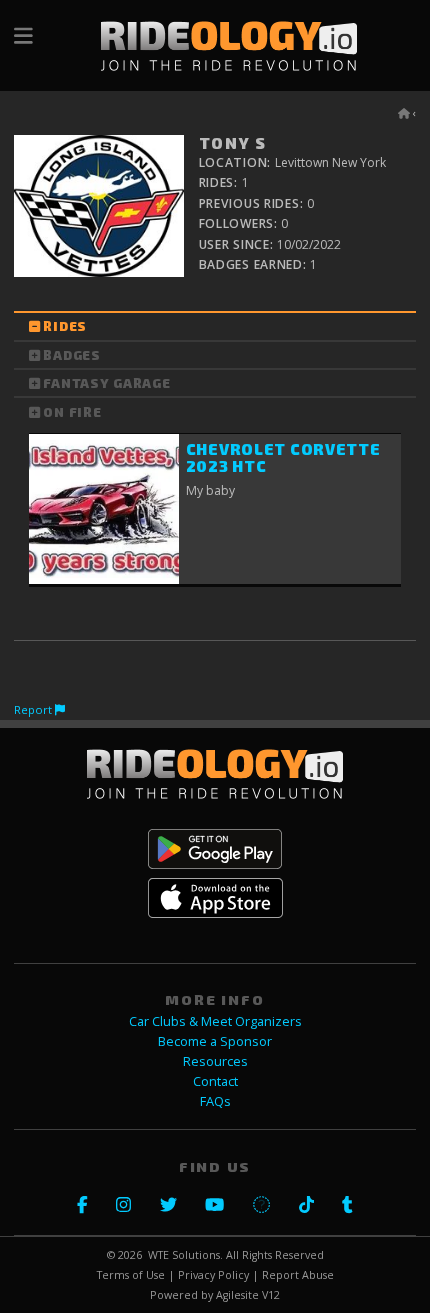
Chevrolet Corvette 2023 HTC (283, 457)
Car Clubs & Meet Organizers (215, 1021)
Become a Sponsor (215, 1041)
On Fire (72, 412)
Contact (215, 1081)
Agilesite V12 (248, 1295)
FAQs (215, 1101)
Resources (215, 1061)
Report (34, 709)
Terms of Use (131, 1275)
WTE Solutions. (185, 1255)
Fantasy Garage (106, 383)
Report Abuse (298, 1275)
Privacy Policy (213, 1275)
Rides (65, 327)
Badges (71, 355)
